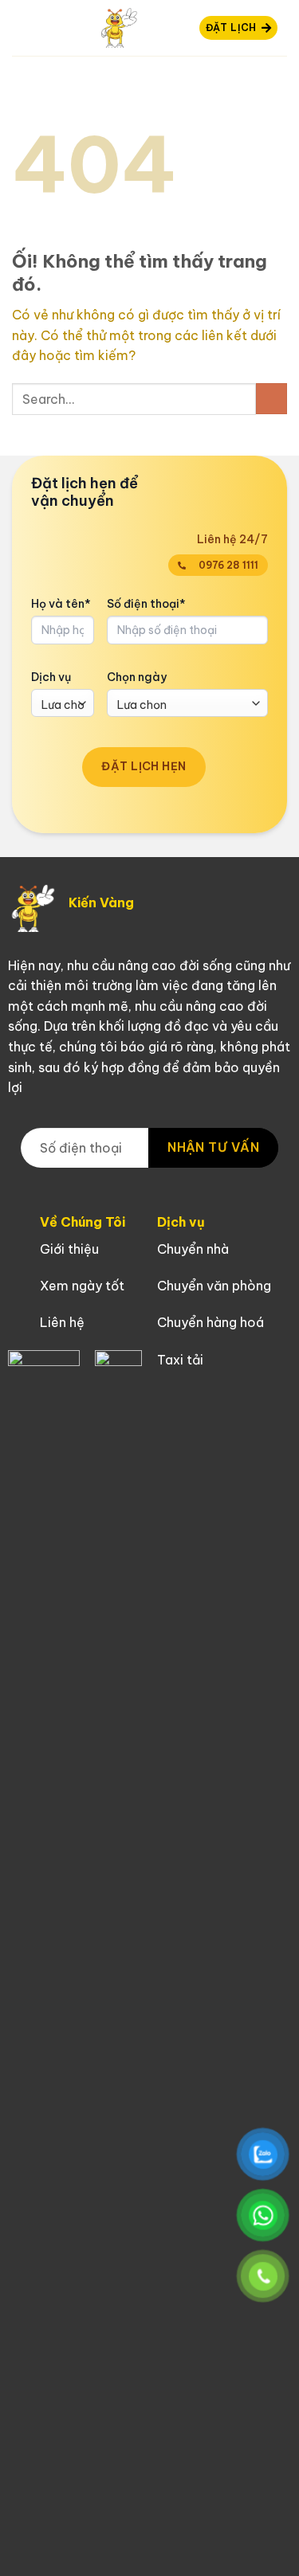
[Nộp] (271, 399)
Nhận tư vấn (213, 1147)
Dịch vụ (51, 677)
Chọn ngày (137, 677)
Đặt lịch (231, 27)
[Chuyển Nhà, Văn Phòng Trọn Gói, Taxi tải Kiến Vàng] (118, 28)
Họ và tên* (61, 604)
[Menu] (22, 27)
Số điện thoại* (146, 604)
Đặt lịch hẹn (144, 766)
